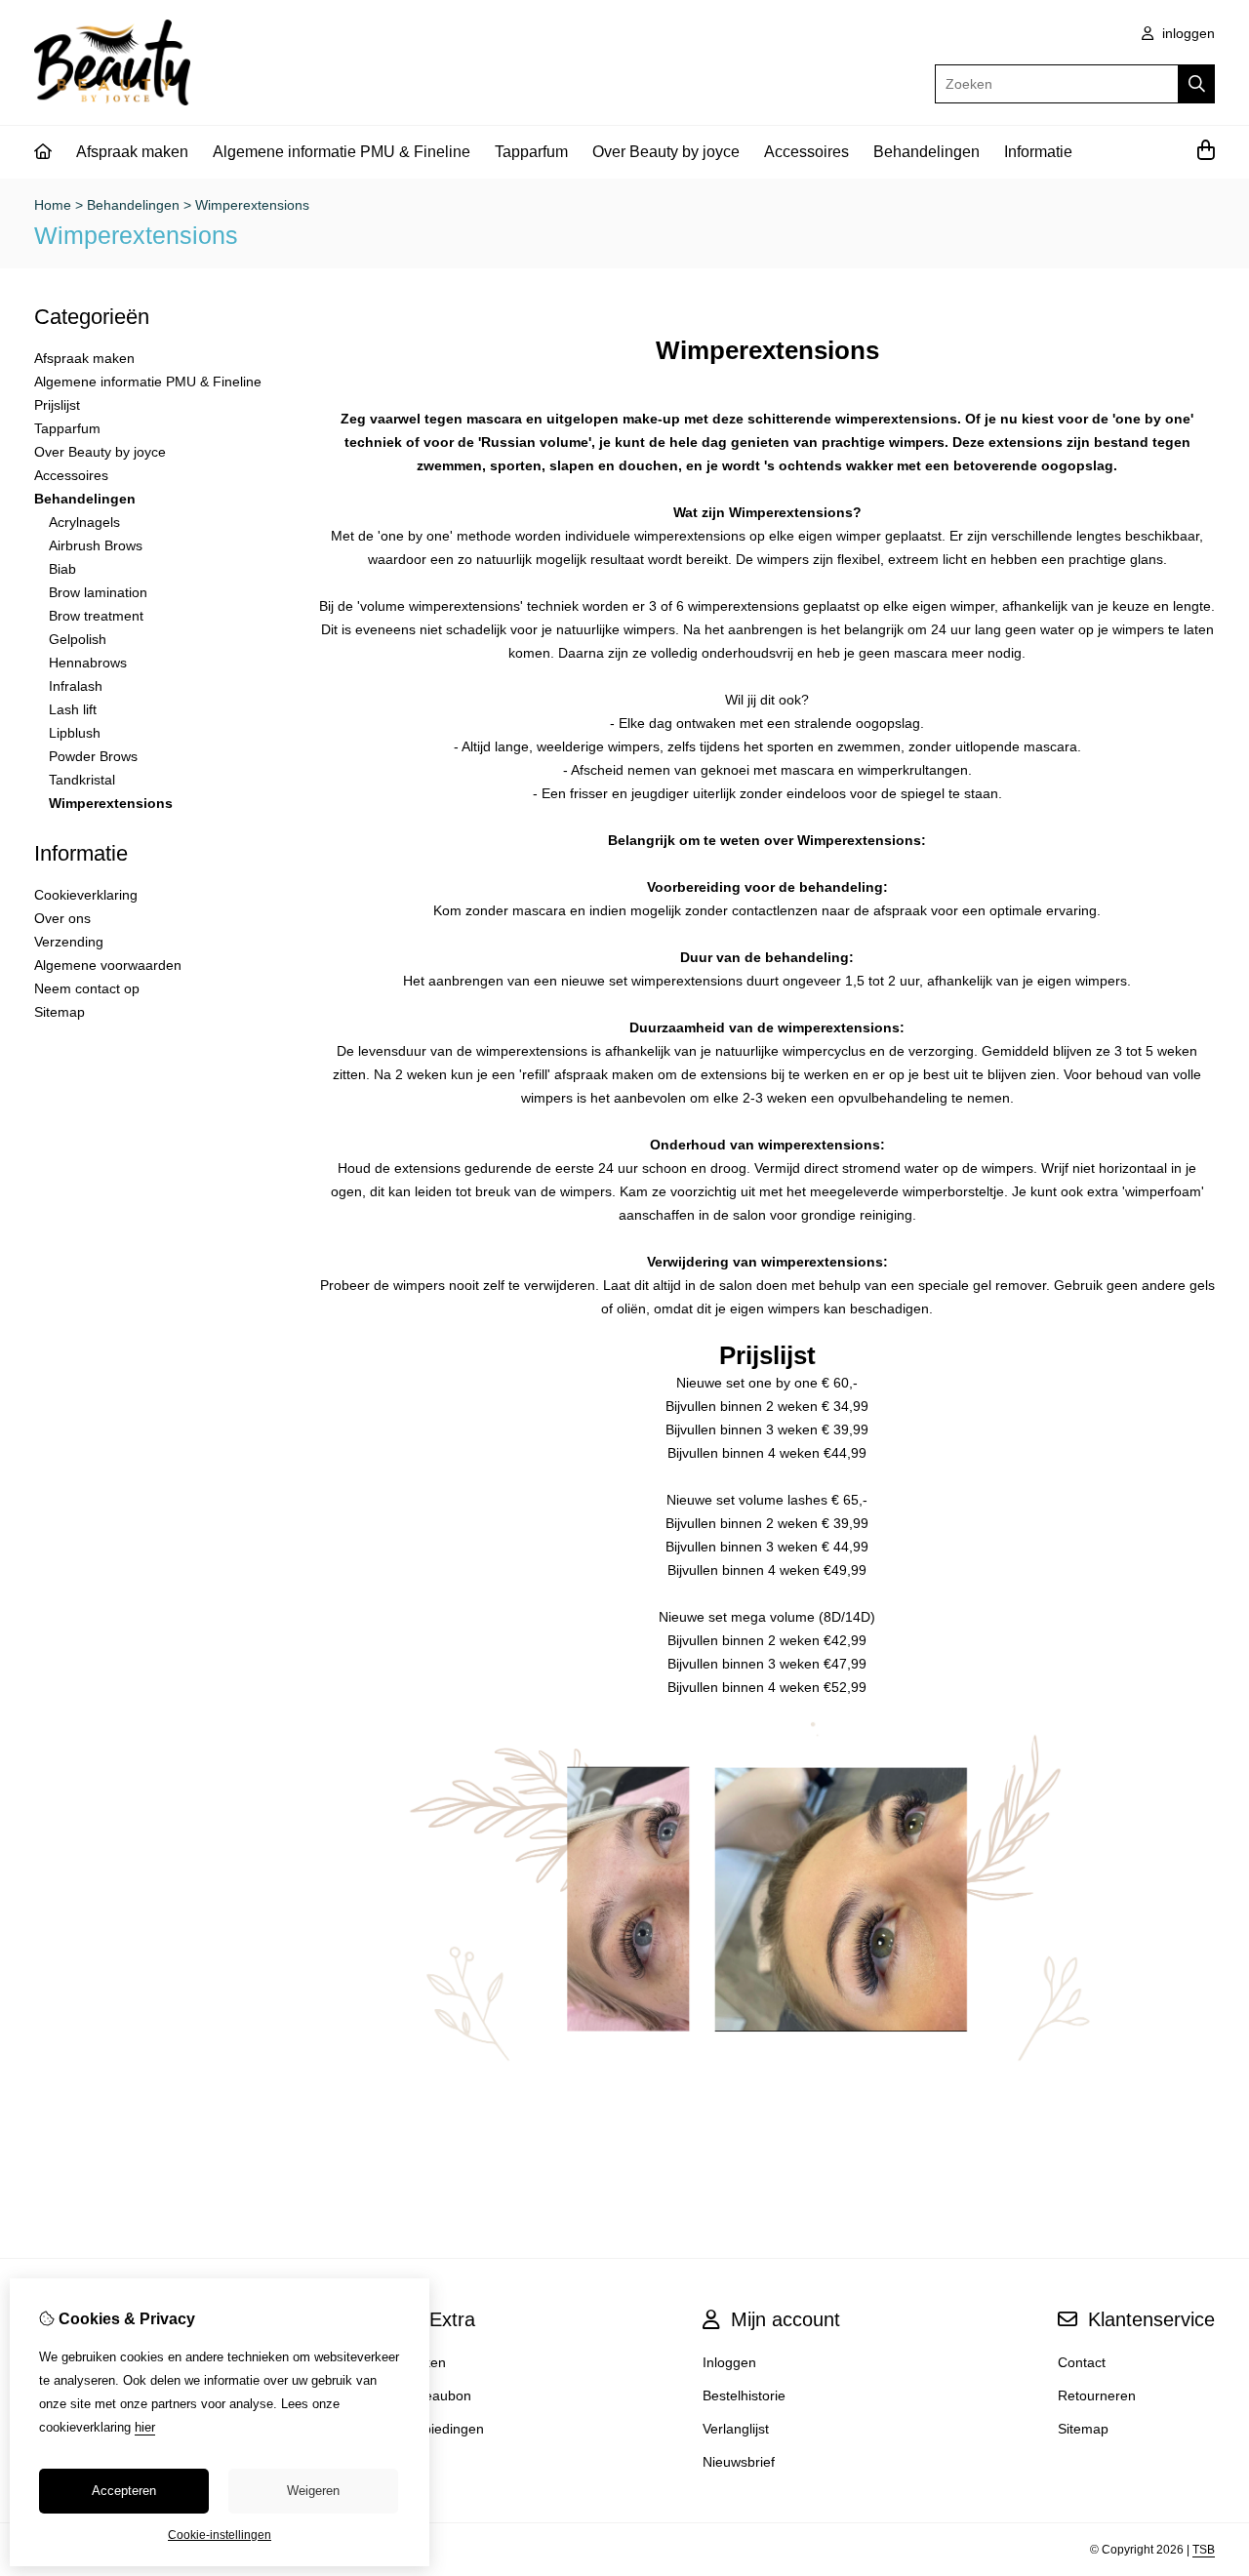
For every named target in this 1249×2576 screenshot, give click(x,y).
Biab (62, 569)
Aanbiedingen (442, 2429)
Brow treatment (96, 616)
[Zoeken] (1197, 84)
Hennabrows (88, 663)
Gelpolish (78, 639)
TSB (1204, 2550)
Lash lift (73, 709)
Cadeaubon (435, 2395)
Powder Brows (93, 756)
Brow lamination (98, 592)
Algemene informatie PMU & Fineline (342, 152)
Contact (1082, 2362)
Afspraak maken (132, 152)
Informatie (1038, 152)
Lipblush (75, 733)
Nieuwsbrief (739, 2462)
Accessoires (806, 152)
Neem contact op (87, 988)
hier (145, 2427)
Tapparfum (531, 152)
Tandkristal (82, 780)
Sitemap (60, 1012)
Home (53, 205)
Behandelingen (927, 152)
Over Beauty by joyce (666, 152)
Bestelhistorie (744, 2395)
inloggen (1187, 33)
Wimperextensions (252, 205)
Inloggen (729, 2362)
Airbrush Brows (96, 545)
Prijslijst (57, 405)
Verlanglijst (736, 2429)
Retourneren (1097, 2395)
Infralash (76, 686)
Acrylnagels (84, 522)
